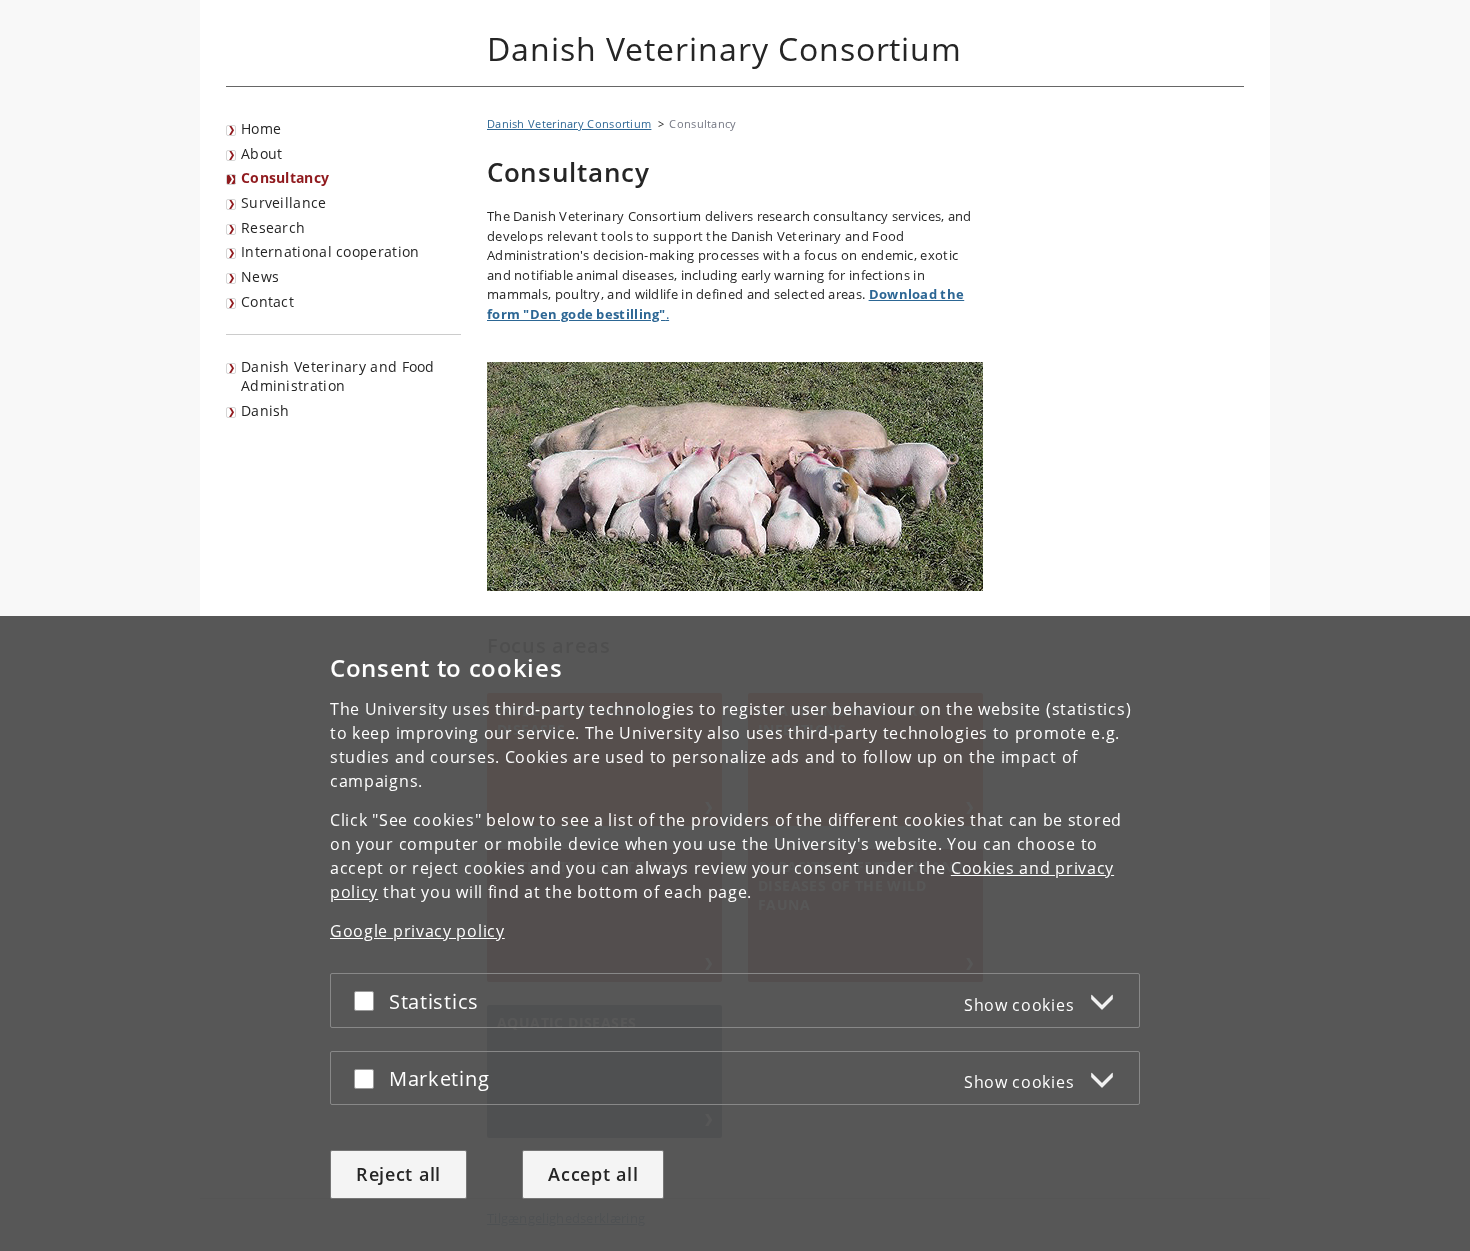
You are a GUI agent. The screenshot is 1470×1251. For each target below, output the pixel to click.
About (262, 153)
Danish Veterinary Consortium (569, 123)
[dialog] (735, 933)
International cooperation (330, 251)
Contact (267, 301)
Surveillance (284, 202)
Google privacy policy (417, 931)
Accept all (593, 1174)
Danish (265, 410)
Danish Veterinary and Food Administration (338, 376)
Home (261, 128)
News (260, 276)
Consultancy (285, 177)
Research (273, 227)
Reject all (398, 1174)
